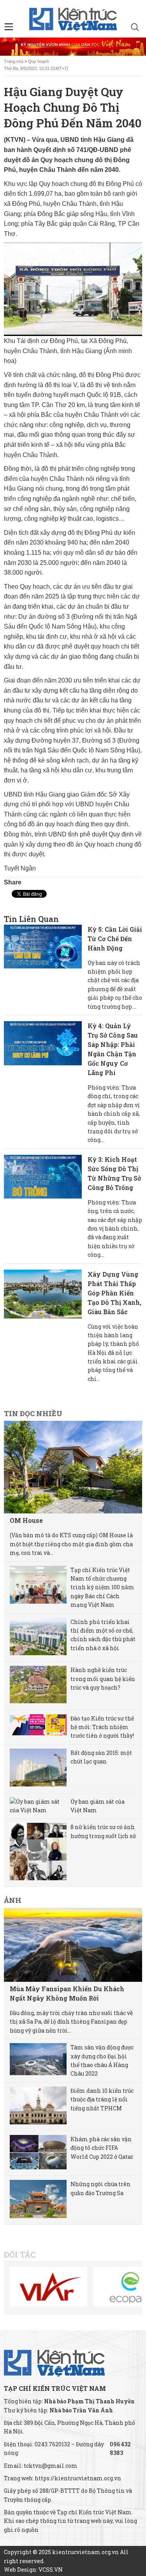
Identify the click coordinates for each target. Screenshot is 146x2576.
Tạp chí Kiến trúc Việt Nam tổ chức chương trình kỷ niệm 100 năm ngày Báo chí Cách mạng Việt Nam (102, 1587)
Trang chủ (14, 61)
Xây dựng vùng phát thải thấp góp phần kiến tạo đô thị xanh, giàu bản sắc (114, 1293)
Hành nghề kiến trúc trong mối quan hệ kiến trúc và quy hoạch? (103, 1679)
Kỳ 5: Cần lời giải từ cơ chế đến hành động (115, 939)
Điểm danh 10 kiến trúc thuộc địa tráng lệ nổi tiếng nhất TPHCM (102, 2099)
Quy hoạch (39, 61)
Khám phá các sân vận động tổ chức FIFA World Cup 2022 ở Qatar (102, 2148)
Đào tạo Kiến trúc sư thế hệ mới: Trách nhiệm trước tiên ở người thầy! (102, 1727)
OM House (26, 1520)
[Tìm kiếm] (135, 28)
